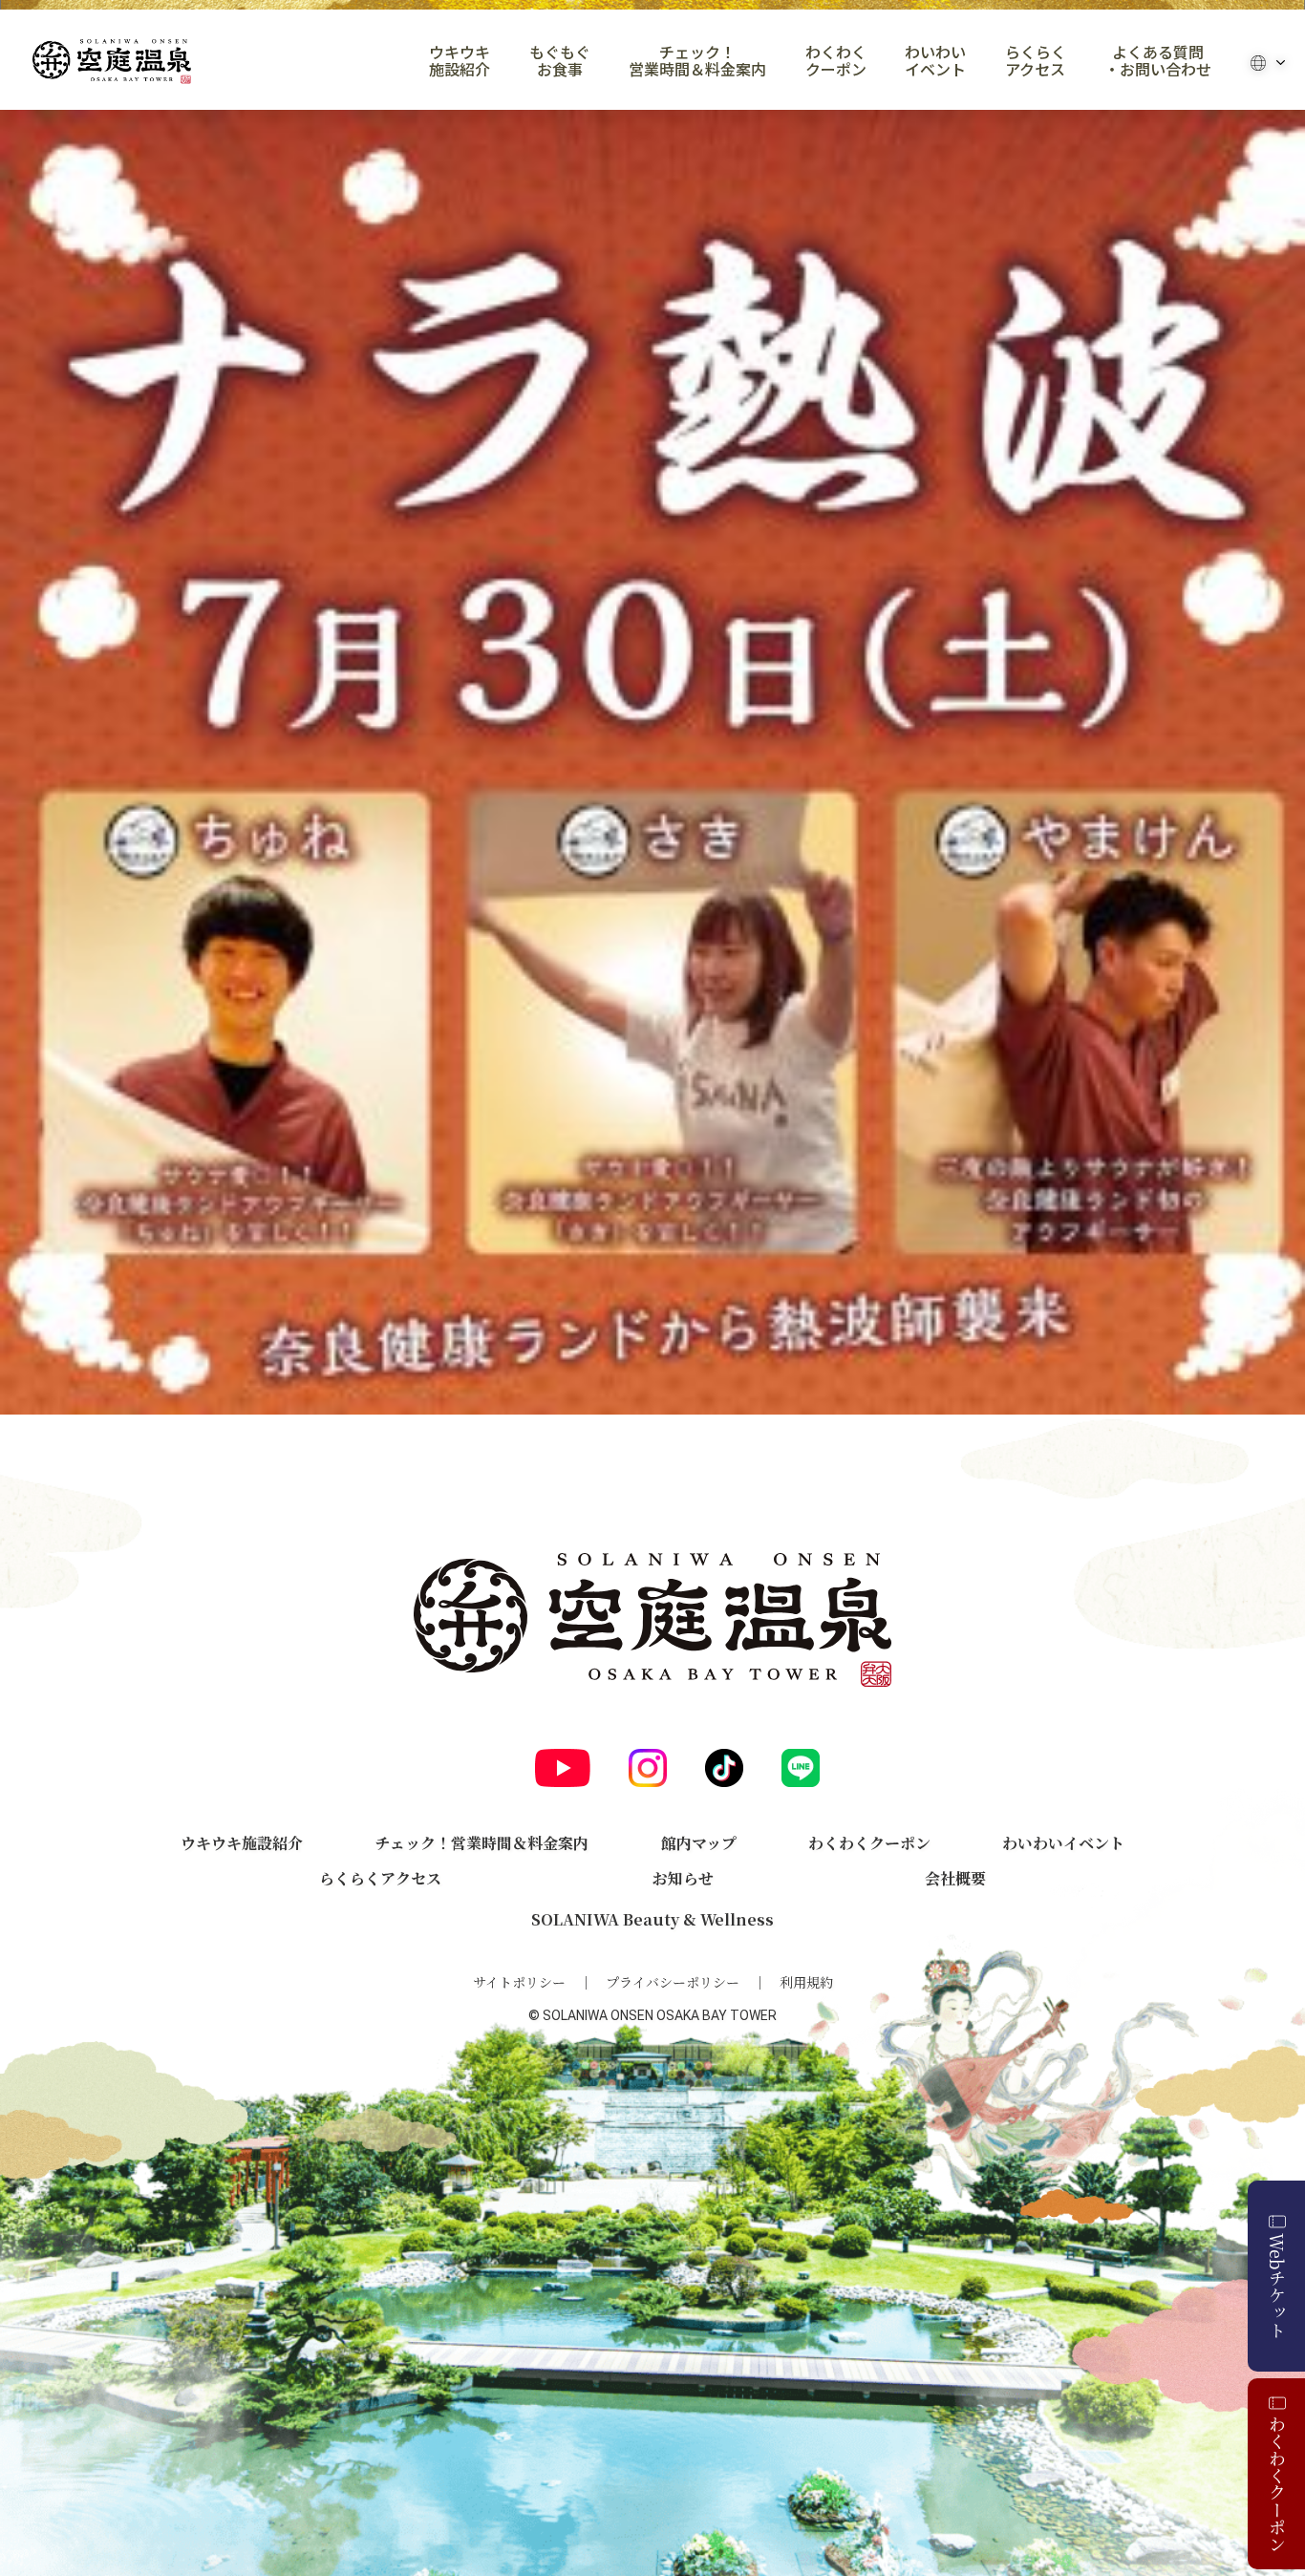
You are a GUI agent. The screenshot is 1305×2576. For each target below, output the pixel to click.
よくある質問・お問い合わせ (1158, 61)
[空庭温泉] (112, 62)
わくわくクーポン (836, 61)
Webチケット (1277, 2286)
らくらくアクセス (1036, 61)
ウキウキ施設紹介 (460, 61)
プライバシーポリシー (673, 1982)
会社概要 (955, 1878)
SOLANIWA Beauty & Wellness (652, 1919)
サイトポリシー (519, 1982)
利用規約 (806, 1982)
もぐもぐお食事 (560, 61)
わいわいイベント (935, 61)
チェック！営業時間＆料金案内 (697, 61)
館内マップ (699, 1843)
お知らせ (683, 1878)
